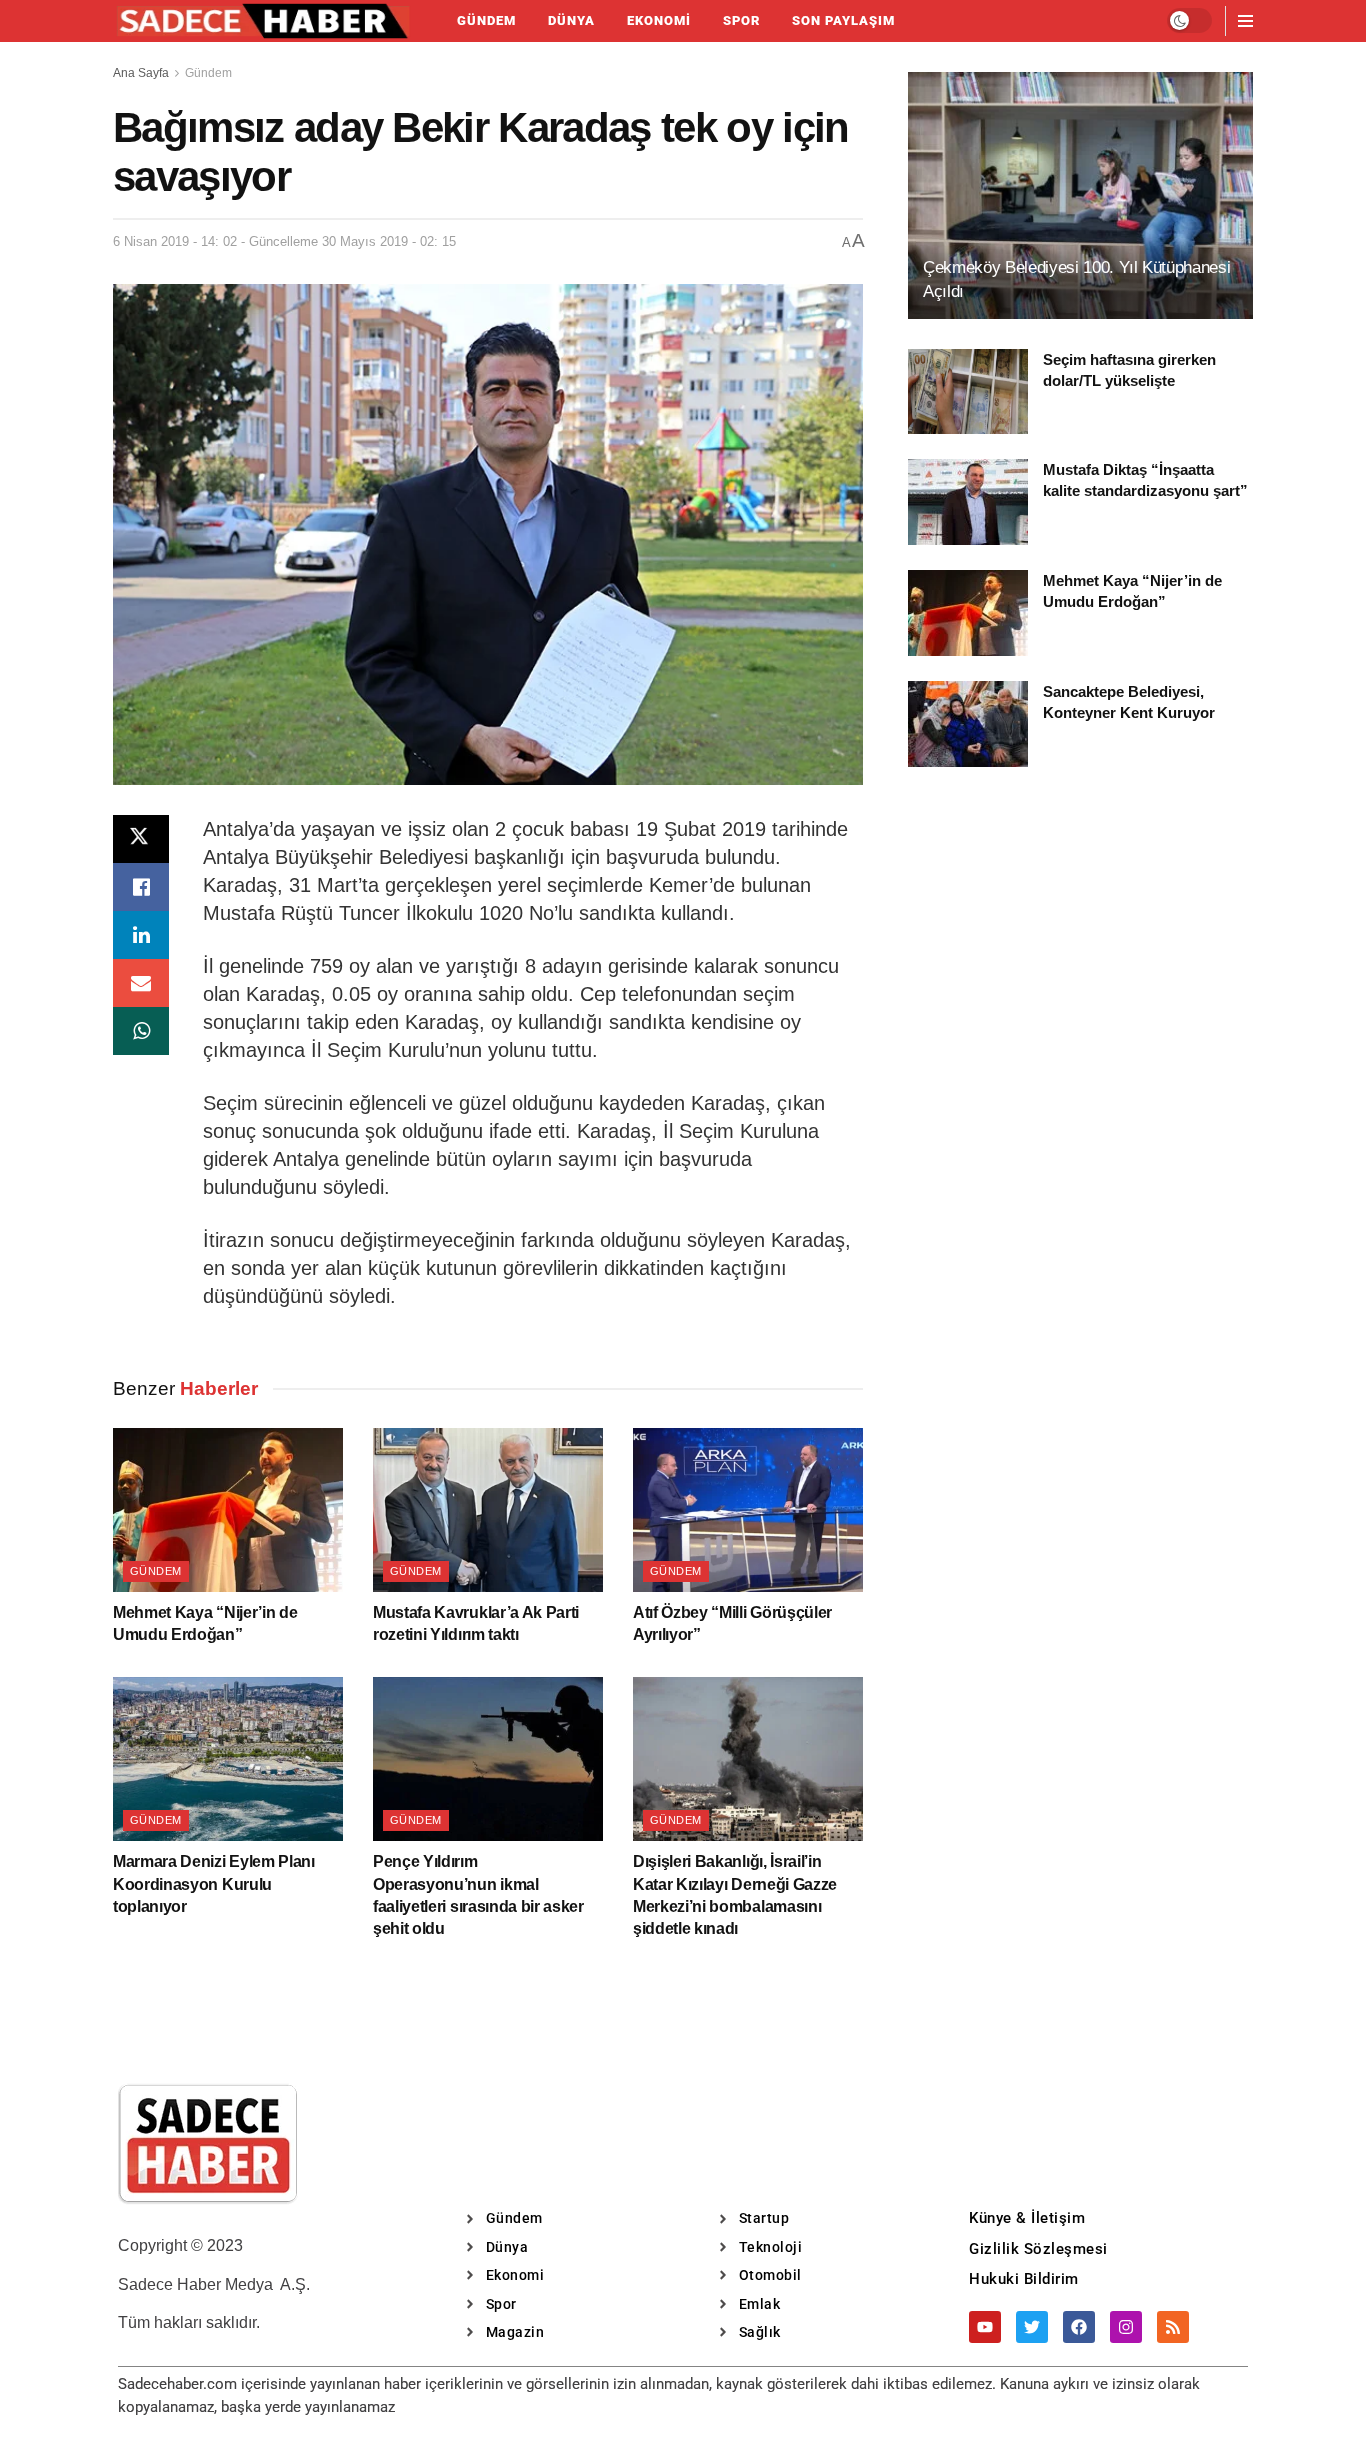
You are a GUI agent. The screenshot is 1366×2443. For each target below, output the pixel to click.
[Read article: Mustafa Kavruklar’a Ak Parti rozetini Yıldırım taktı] (488, 1510)
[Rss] (1173, 2327)
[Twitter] (1032, 2327)
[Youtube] (985, 2327)
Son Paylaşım (843, 20)
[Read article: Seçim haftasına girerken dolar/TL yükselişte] (968, 392)
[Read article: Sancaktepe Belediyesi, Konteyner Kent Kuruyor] (968, 724)
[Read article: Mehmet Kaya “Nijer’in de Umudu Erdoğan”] (228, 1510)
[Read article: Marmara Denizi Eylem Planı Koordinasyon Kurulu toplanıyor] (228, 1759)
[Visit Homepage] (263, 21)
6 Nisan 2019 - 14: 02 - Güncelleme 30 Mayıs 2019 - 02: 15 (284, 241)
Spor (741, 20)
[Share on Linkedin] (141, 935)
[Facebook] (1079, 2327)
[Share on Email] (141, 983)
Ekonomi (659, 20)
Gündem (486, 20)
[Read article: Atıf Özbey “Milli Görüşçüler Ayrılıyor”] (748, 1510)
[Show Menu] (1245, 21)
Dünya (571, 20)
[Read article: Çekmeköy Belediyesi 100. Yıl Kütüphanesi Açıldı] (1080, 195)
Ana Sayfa (141, 73)
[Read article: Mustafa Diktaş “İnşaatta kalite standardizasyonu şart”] (968, 502)
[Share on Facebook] (141, 887)
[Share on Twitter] (141, 839)
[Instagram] (1126, 2327)
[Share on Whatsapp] (141, 1031)
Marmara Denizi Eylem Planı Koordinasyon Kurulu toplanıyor (214, 1884)
